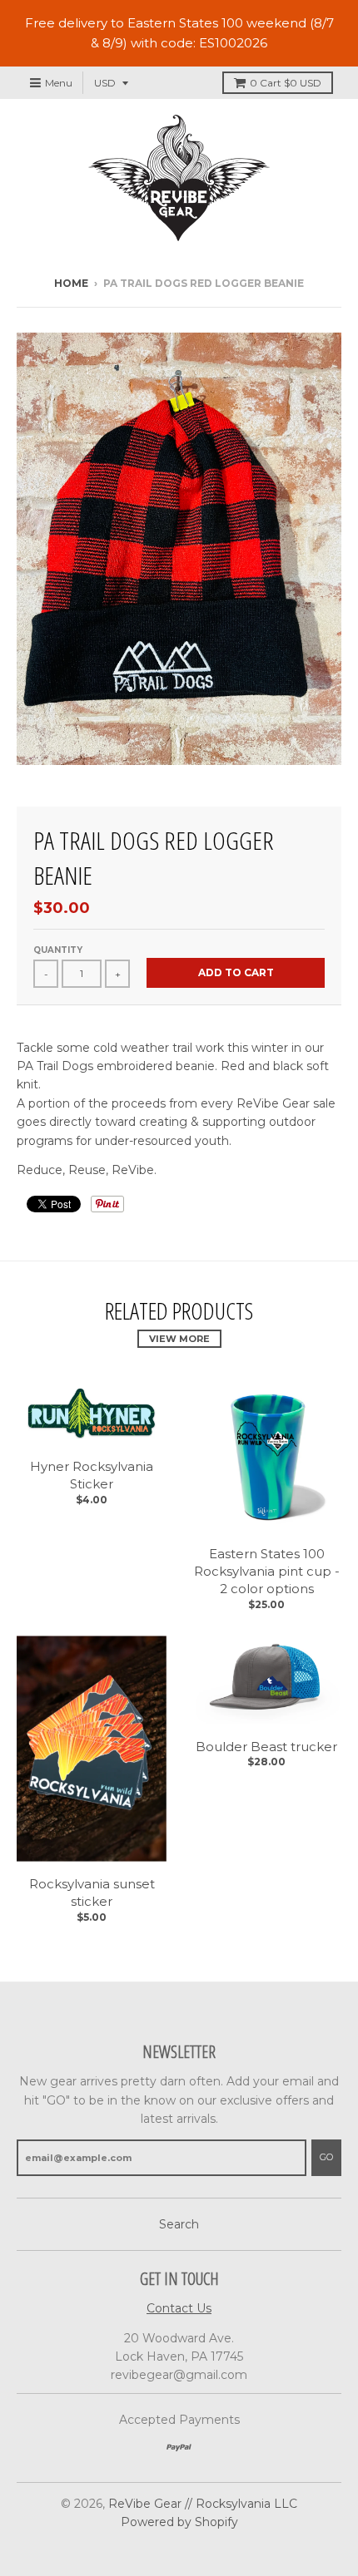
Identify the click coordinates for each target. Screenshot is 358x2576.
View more (179, 1339)
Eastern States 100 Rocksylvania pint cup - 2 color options (267, 1571)
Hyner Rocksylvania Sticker (92, 1475)
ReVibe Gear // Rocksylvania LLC (203, 2504)
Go (326, 2157)
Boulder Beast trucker (266, 1747)
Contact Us (179, 2308)
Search (179, 2224)
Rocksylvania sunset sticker (92, 1893)
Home (71, 283)
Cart (286, 83)
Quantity (58, 950)
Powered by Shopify (179, 2522)
